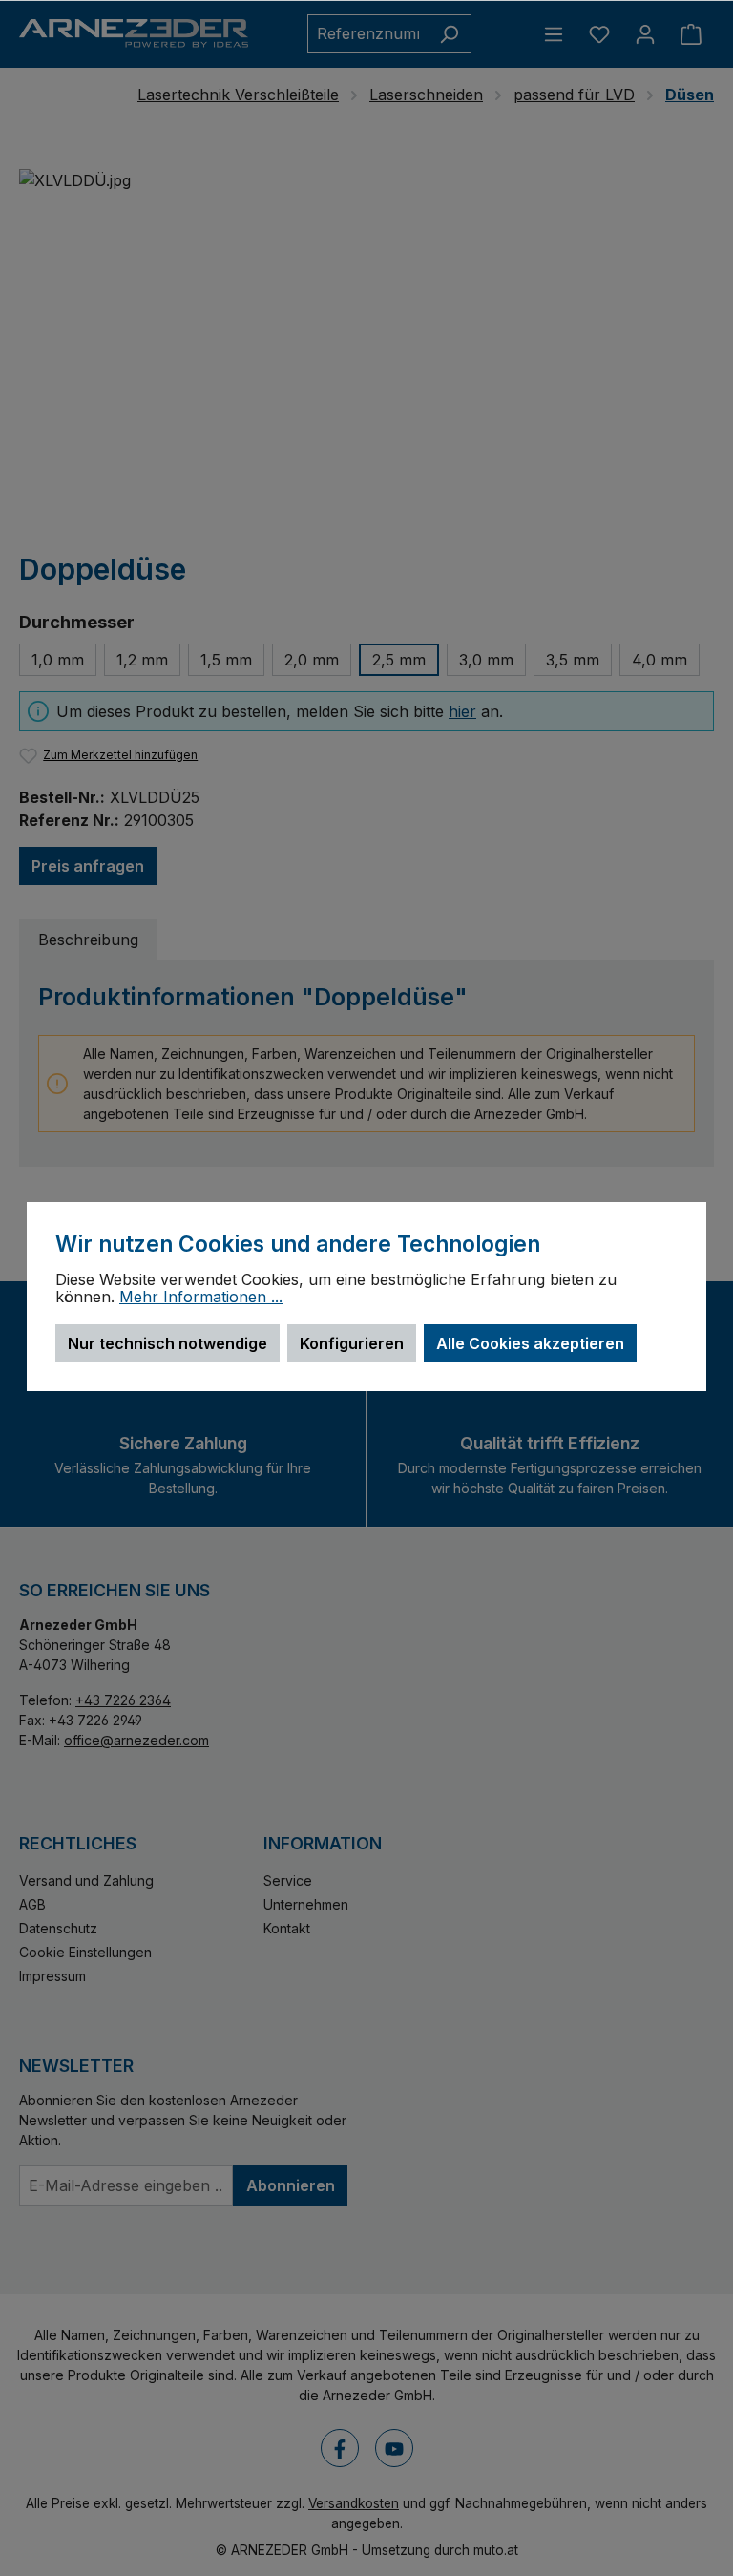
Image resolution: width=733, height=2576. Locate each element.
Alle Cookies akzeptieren (530, 1343)
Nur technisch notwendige (168, 1343)
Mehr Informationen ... (201, 1298)
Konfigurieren (352, 1343)
